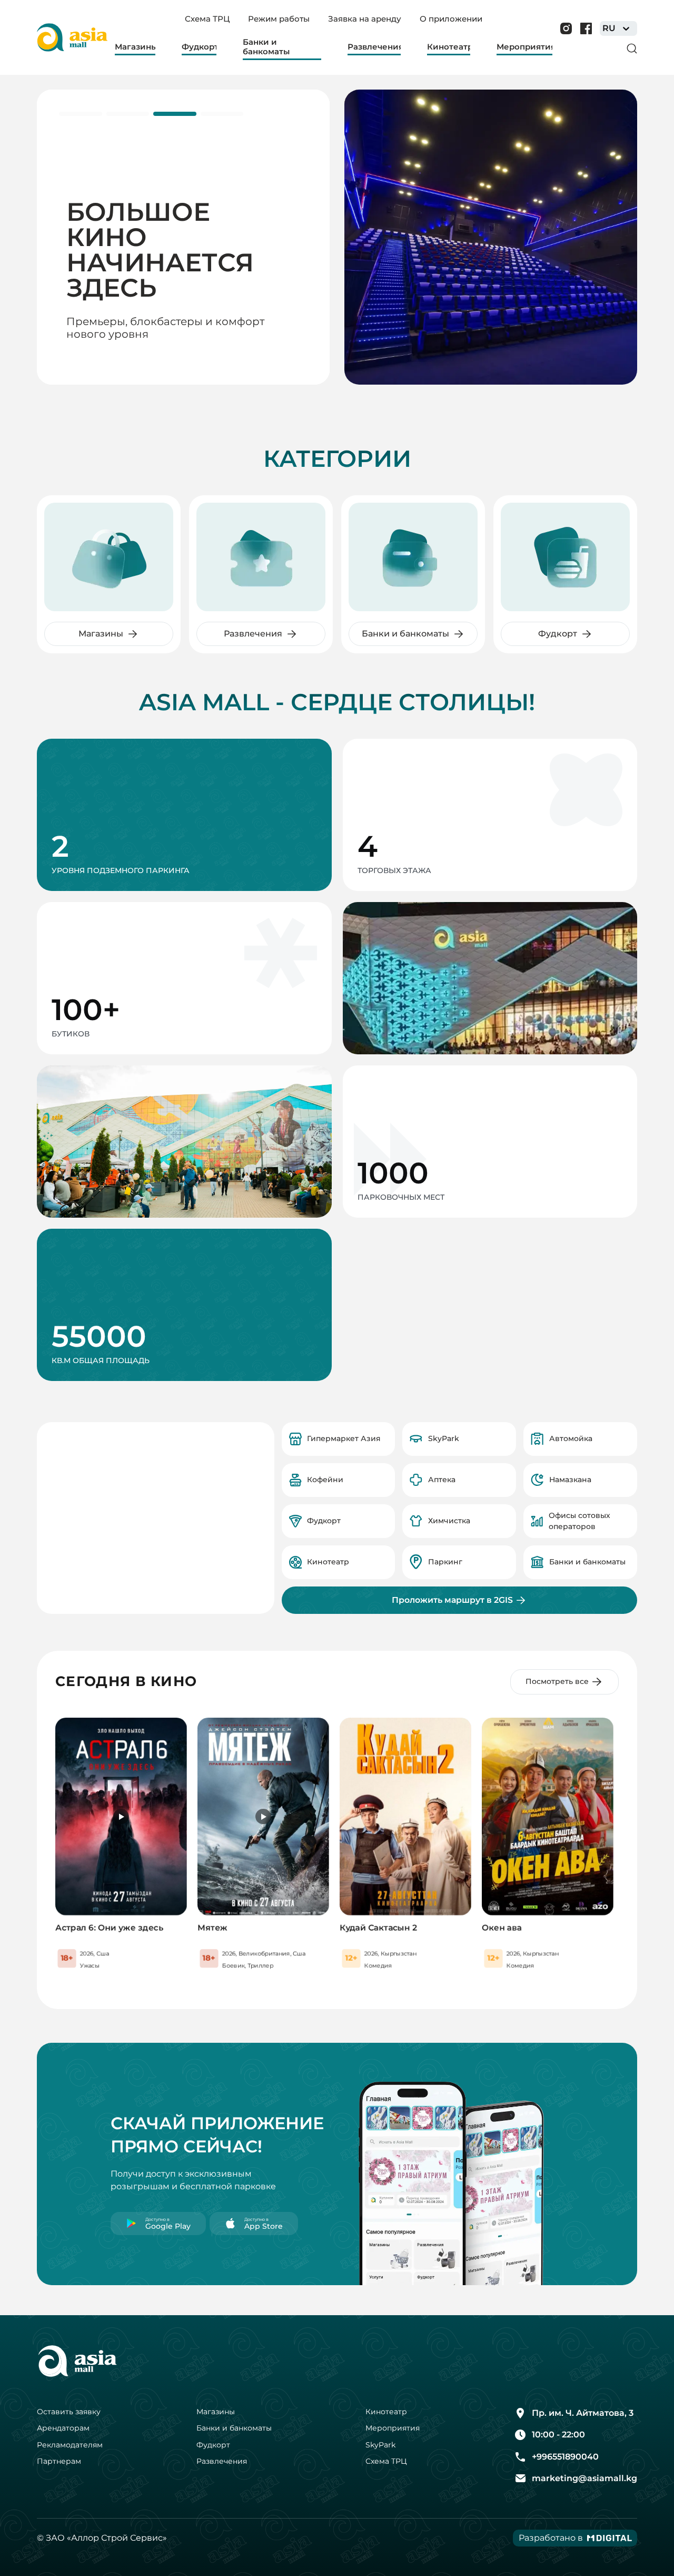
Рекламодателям (70, 2445)
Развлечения (222, 2461)
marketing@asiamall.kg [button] (584, 2478)
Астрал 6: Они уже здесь (109, 1928)
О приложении (451, 19)
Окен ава (502, 1928)
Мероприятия (393, 2428)
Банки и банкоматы (234, 2428)
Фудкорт (213, 2445)
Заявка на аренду (365, 19)
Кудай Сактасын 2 (378, 1928)
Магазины (216, 2412)
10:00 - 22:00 (558, 2435)
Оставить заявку (69, 2412)
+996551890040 (565, 2457)
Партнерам (59, 2461)
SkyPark (380, 2445)
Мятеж (212, 1928)
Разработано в (551, 2538)
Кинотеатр (386, 2412)
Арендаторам (63, 2428)
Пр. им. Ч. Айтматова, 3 (583, 2413)
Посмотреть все (557, 1681)
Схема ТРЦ (207, 19)
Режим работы (279, 19)
